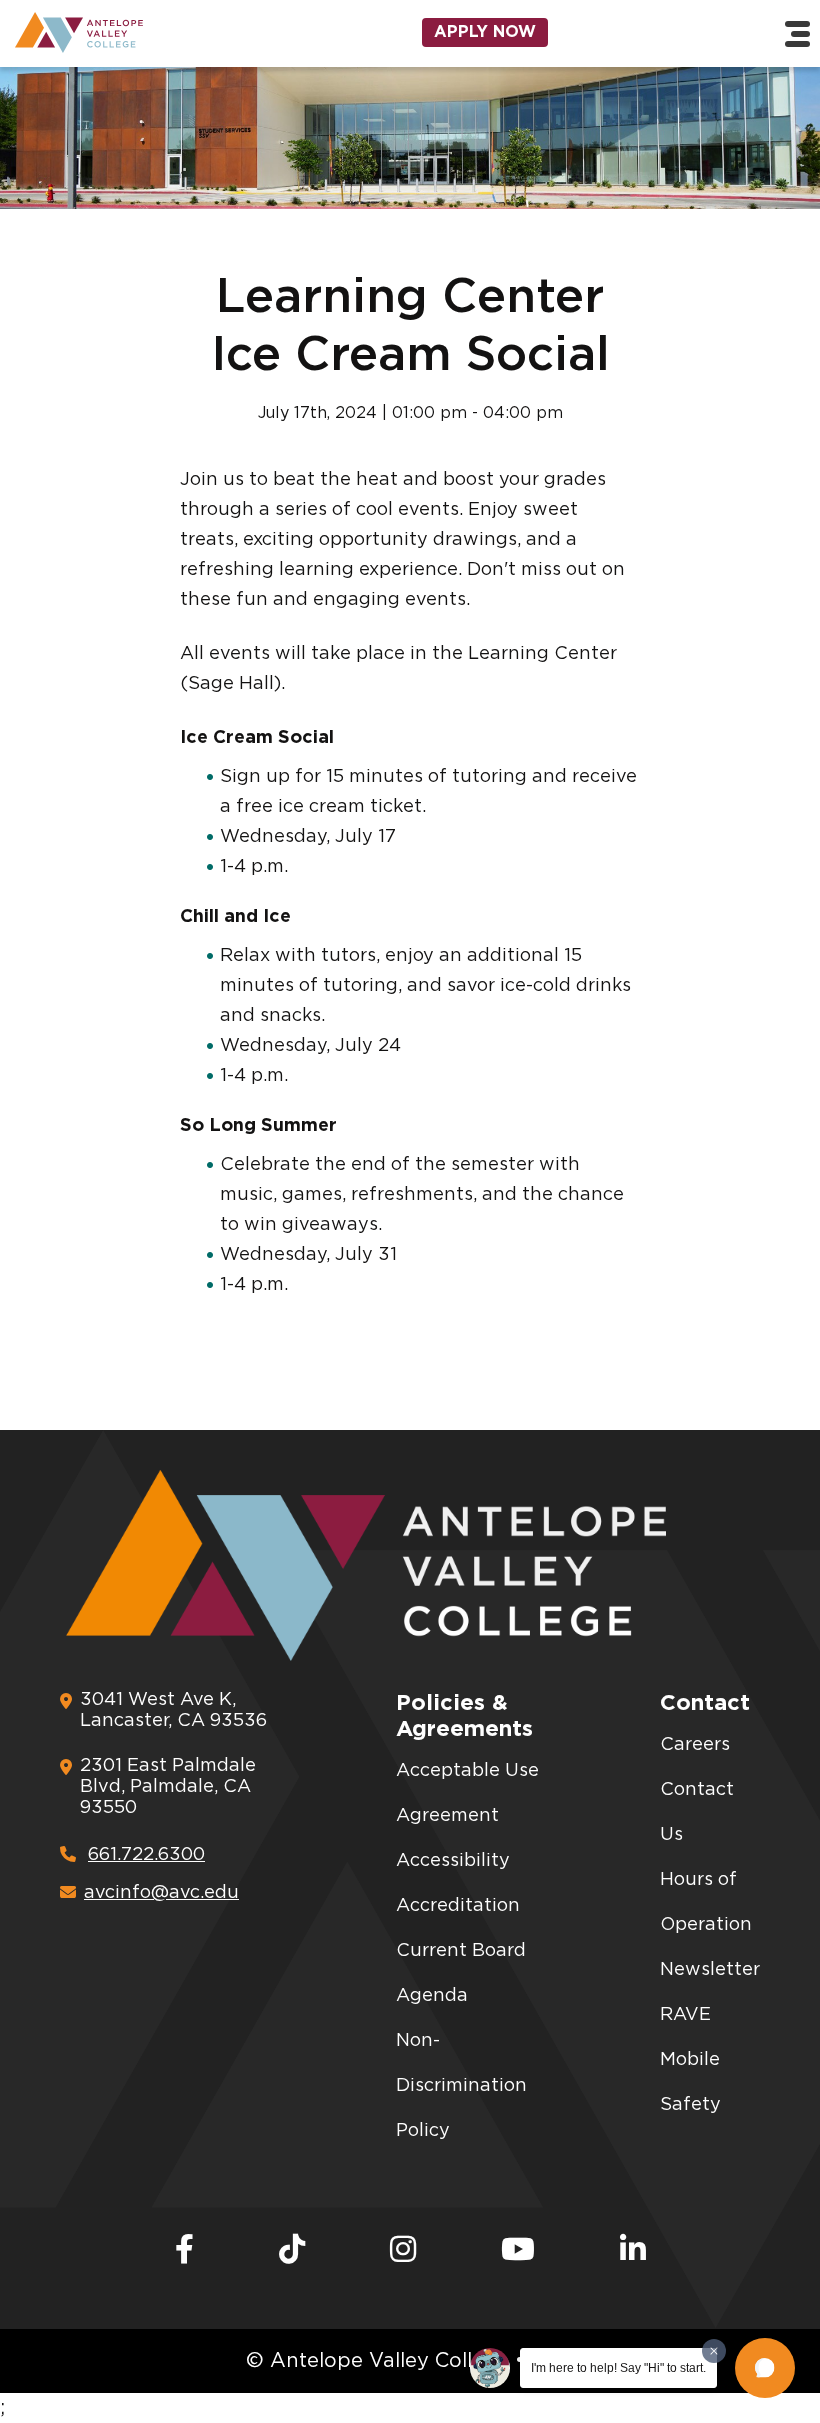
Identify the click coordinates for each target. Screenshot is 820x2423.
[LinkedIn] (633, 2251)
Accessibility (453, 1861)
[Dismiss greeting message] (714, 2351)
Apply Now (485, 32)
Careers (695, 1745)
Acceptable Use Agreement (467, 1793)
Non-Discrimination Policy (461, 2086)
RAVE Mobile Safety (690, 2060)
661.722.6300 (146, 1855)
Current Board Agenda (461, 1973)
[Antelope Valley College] (136, 32)
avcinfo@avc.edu (161, 1893)
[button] (765, 2368)
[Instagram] (403, 2251)
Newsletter (710, 1970)
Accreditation (458, 1906)
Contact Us (697, 1812)
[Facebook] (184, 2251)
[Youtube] (518, 2251)
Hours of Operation (706, 1902)
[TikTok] (292, 2251)
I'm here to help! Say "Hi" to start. (618, 2368)
